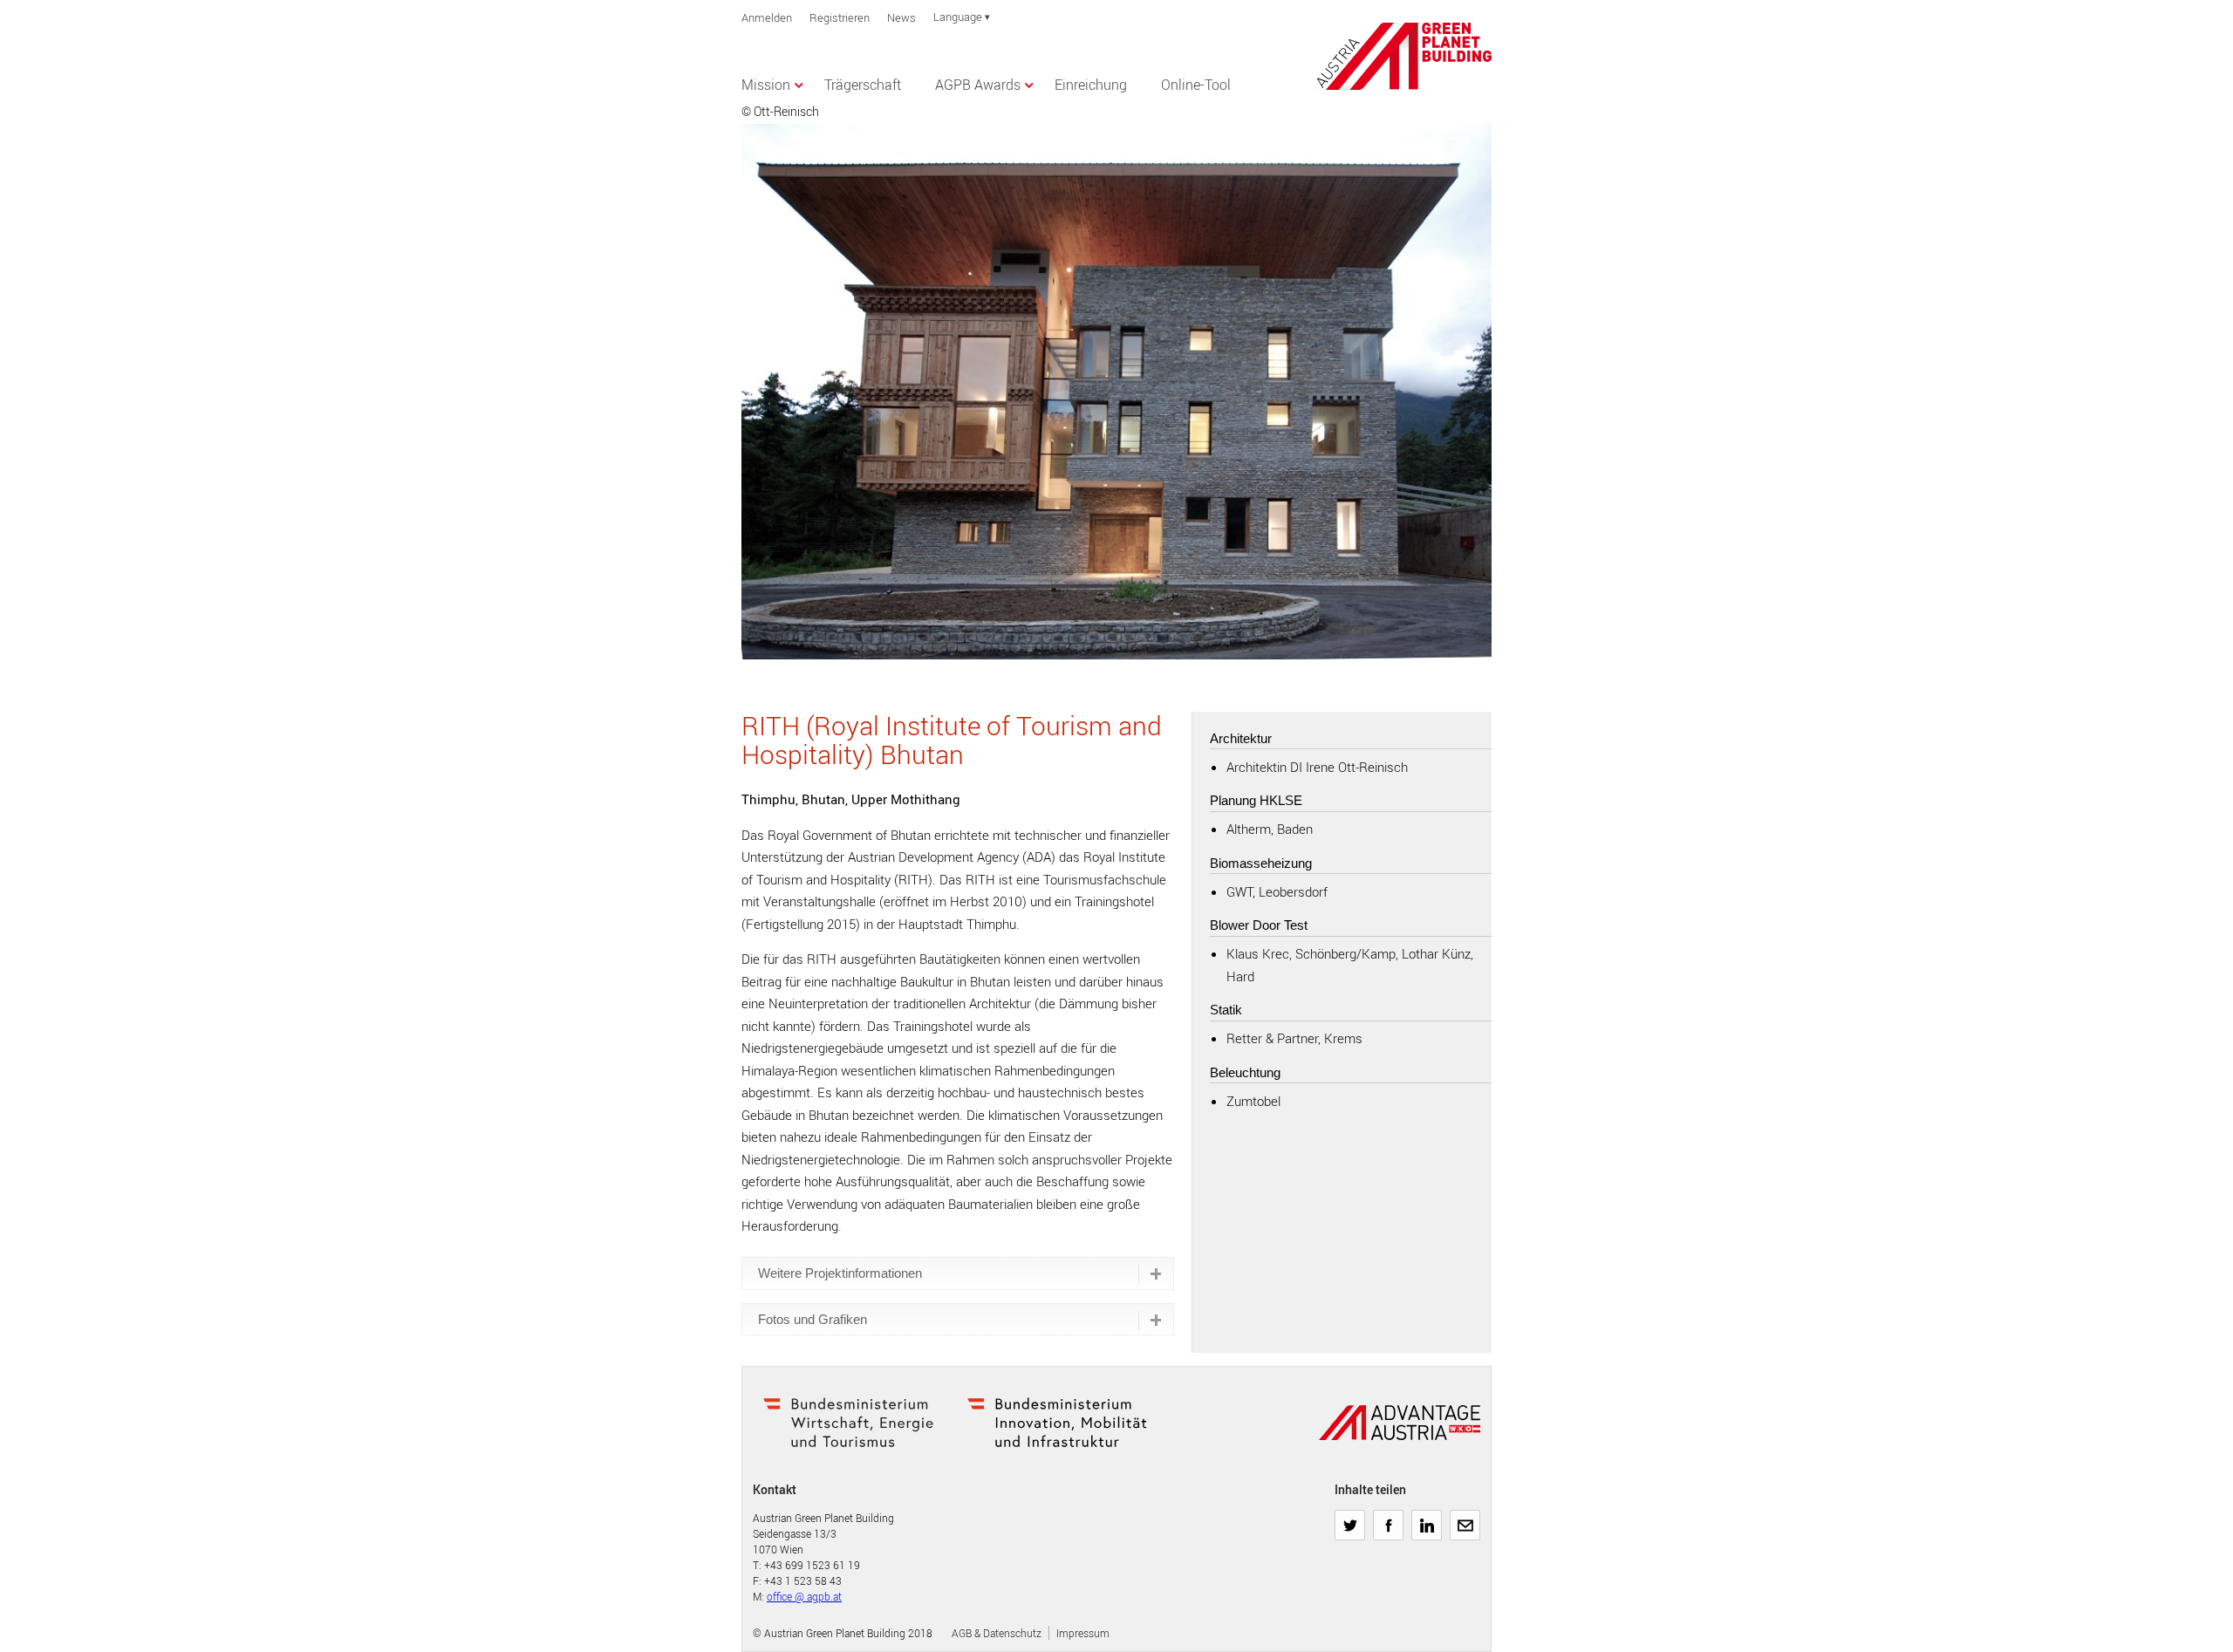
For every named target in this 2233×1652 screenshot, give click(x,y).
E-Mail (1465, 1519)
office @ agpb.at (804, 1596)
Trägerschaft (863, 85)
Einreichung (1091, 85)
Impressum (1083, 1633)
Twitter (1350, 1519)
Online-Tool (1196, 85)
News (901, 17)
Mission (766, 85)
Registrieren (840, 17)
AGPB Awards (978, 85)
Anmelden (767, 17)
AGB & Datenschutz (997, 1633)
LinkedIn (1427, 1519)
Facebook (1388, 1519)
